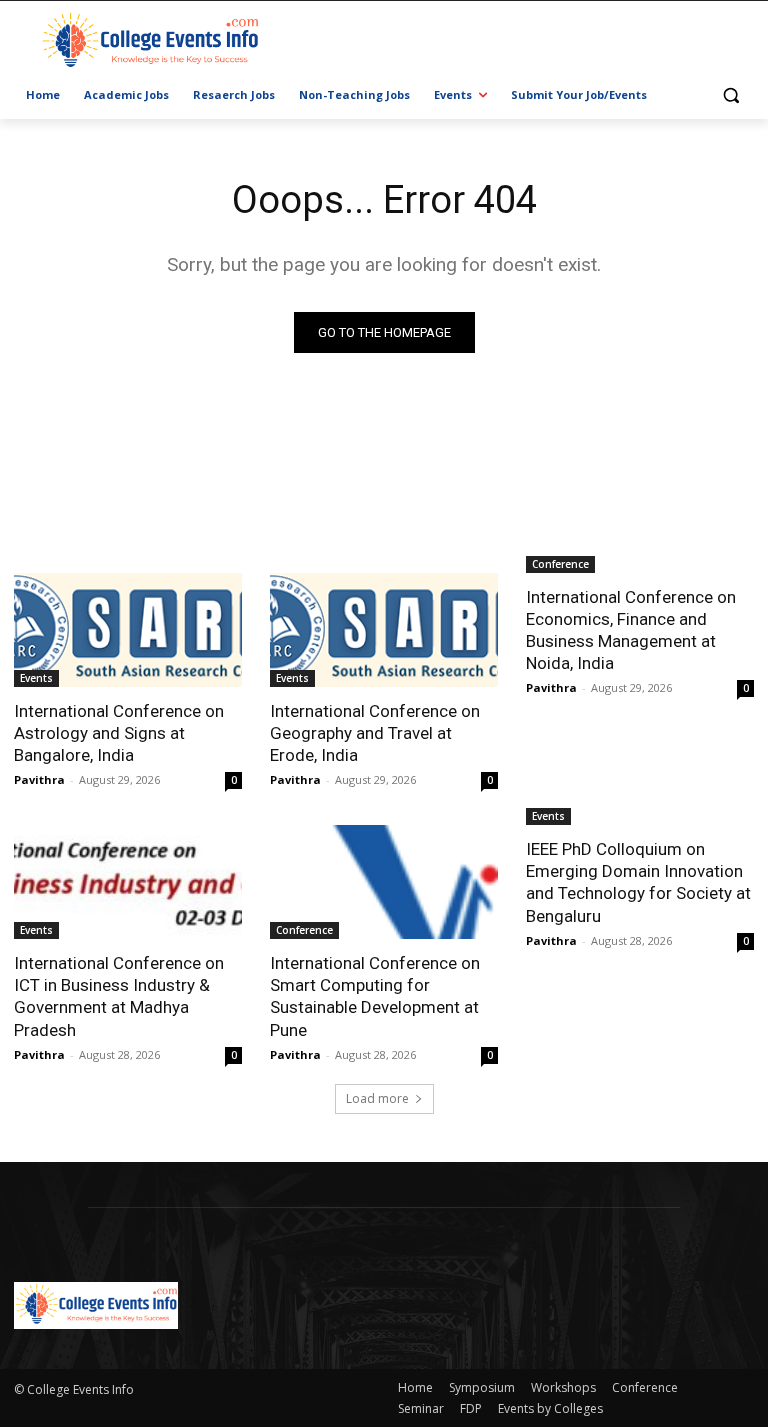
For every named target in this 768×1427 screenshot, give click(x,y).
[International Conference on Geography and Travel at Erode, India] (384, 630)
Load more (377, 1098)
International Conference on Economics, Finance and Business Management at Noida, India (631, 630)
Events (36, 678)
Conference (560, 564)
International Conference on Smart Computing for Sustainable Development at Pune (375, 996)
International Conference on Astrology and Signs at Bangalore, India (119, 733)
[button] (730, 95)
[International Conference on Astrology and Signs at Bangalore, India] (128, 630)
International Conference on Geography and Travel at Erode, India (375, 733)
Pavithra (39, 779)
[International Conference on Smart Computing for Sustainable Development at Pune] (384, 882)
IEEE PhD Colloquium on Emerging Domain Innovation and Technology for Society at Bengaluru (638, 882)
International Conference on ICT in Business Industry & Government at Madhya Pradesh (119, 996)
